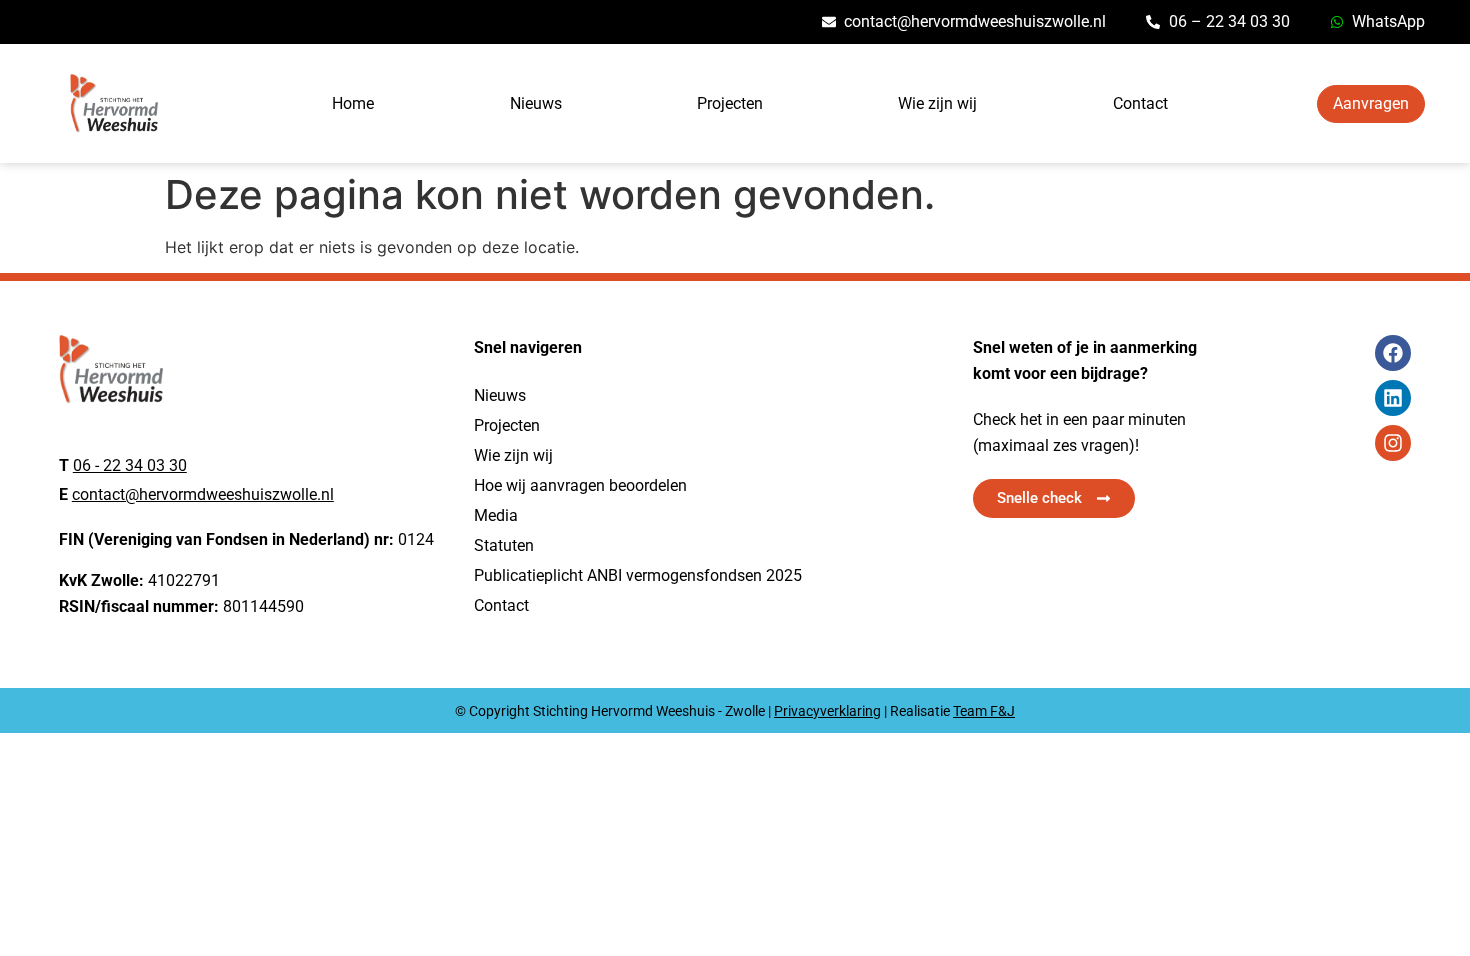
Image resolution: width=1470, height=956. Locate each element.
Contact (1140, 103)
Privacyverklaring (827, 711)
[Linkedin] (1393, 398)
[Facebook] (1393, 353)
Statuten (504, 545)
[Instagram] (1393, 443)
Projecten (730, 103)
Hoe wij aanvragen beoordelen (580, 485)
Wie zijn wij (937, 103)
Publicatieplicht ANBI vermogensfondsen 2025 (638, 575)
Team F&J (984, 711)
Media (496, 515)
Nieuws (536, 103)
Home (353, 103)
